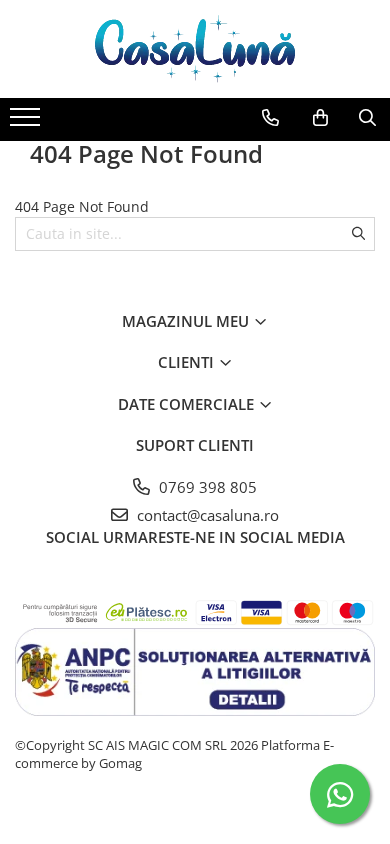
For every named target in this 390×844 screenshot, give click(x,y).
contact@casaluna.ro (206, 515)
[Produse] (27, 123)
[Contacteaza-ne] (270, 118)
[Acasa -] (195, 49)
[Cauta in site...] (367, 118)
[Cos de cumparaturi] (320, 118)
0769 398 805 (206, 487)
